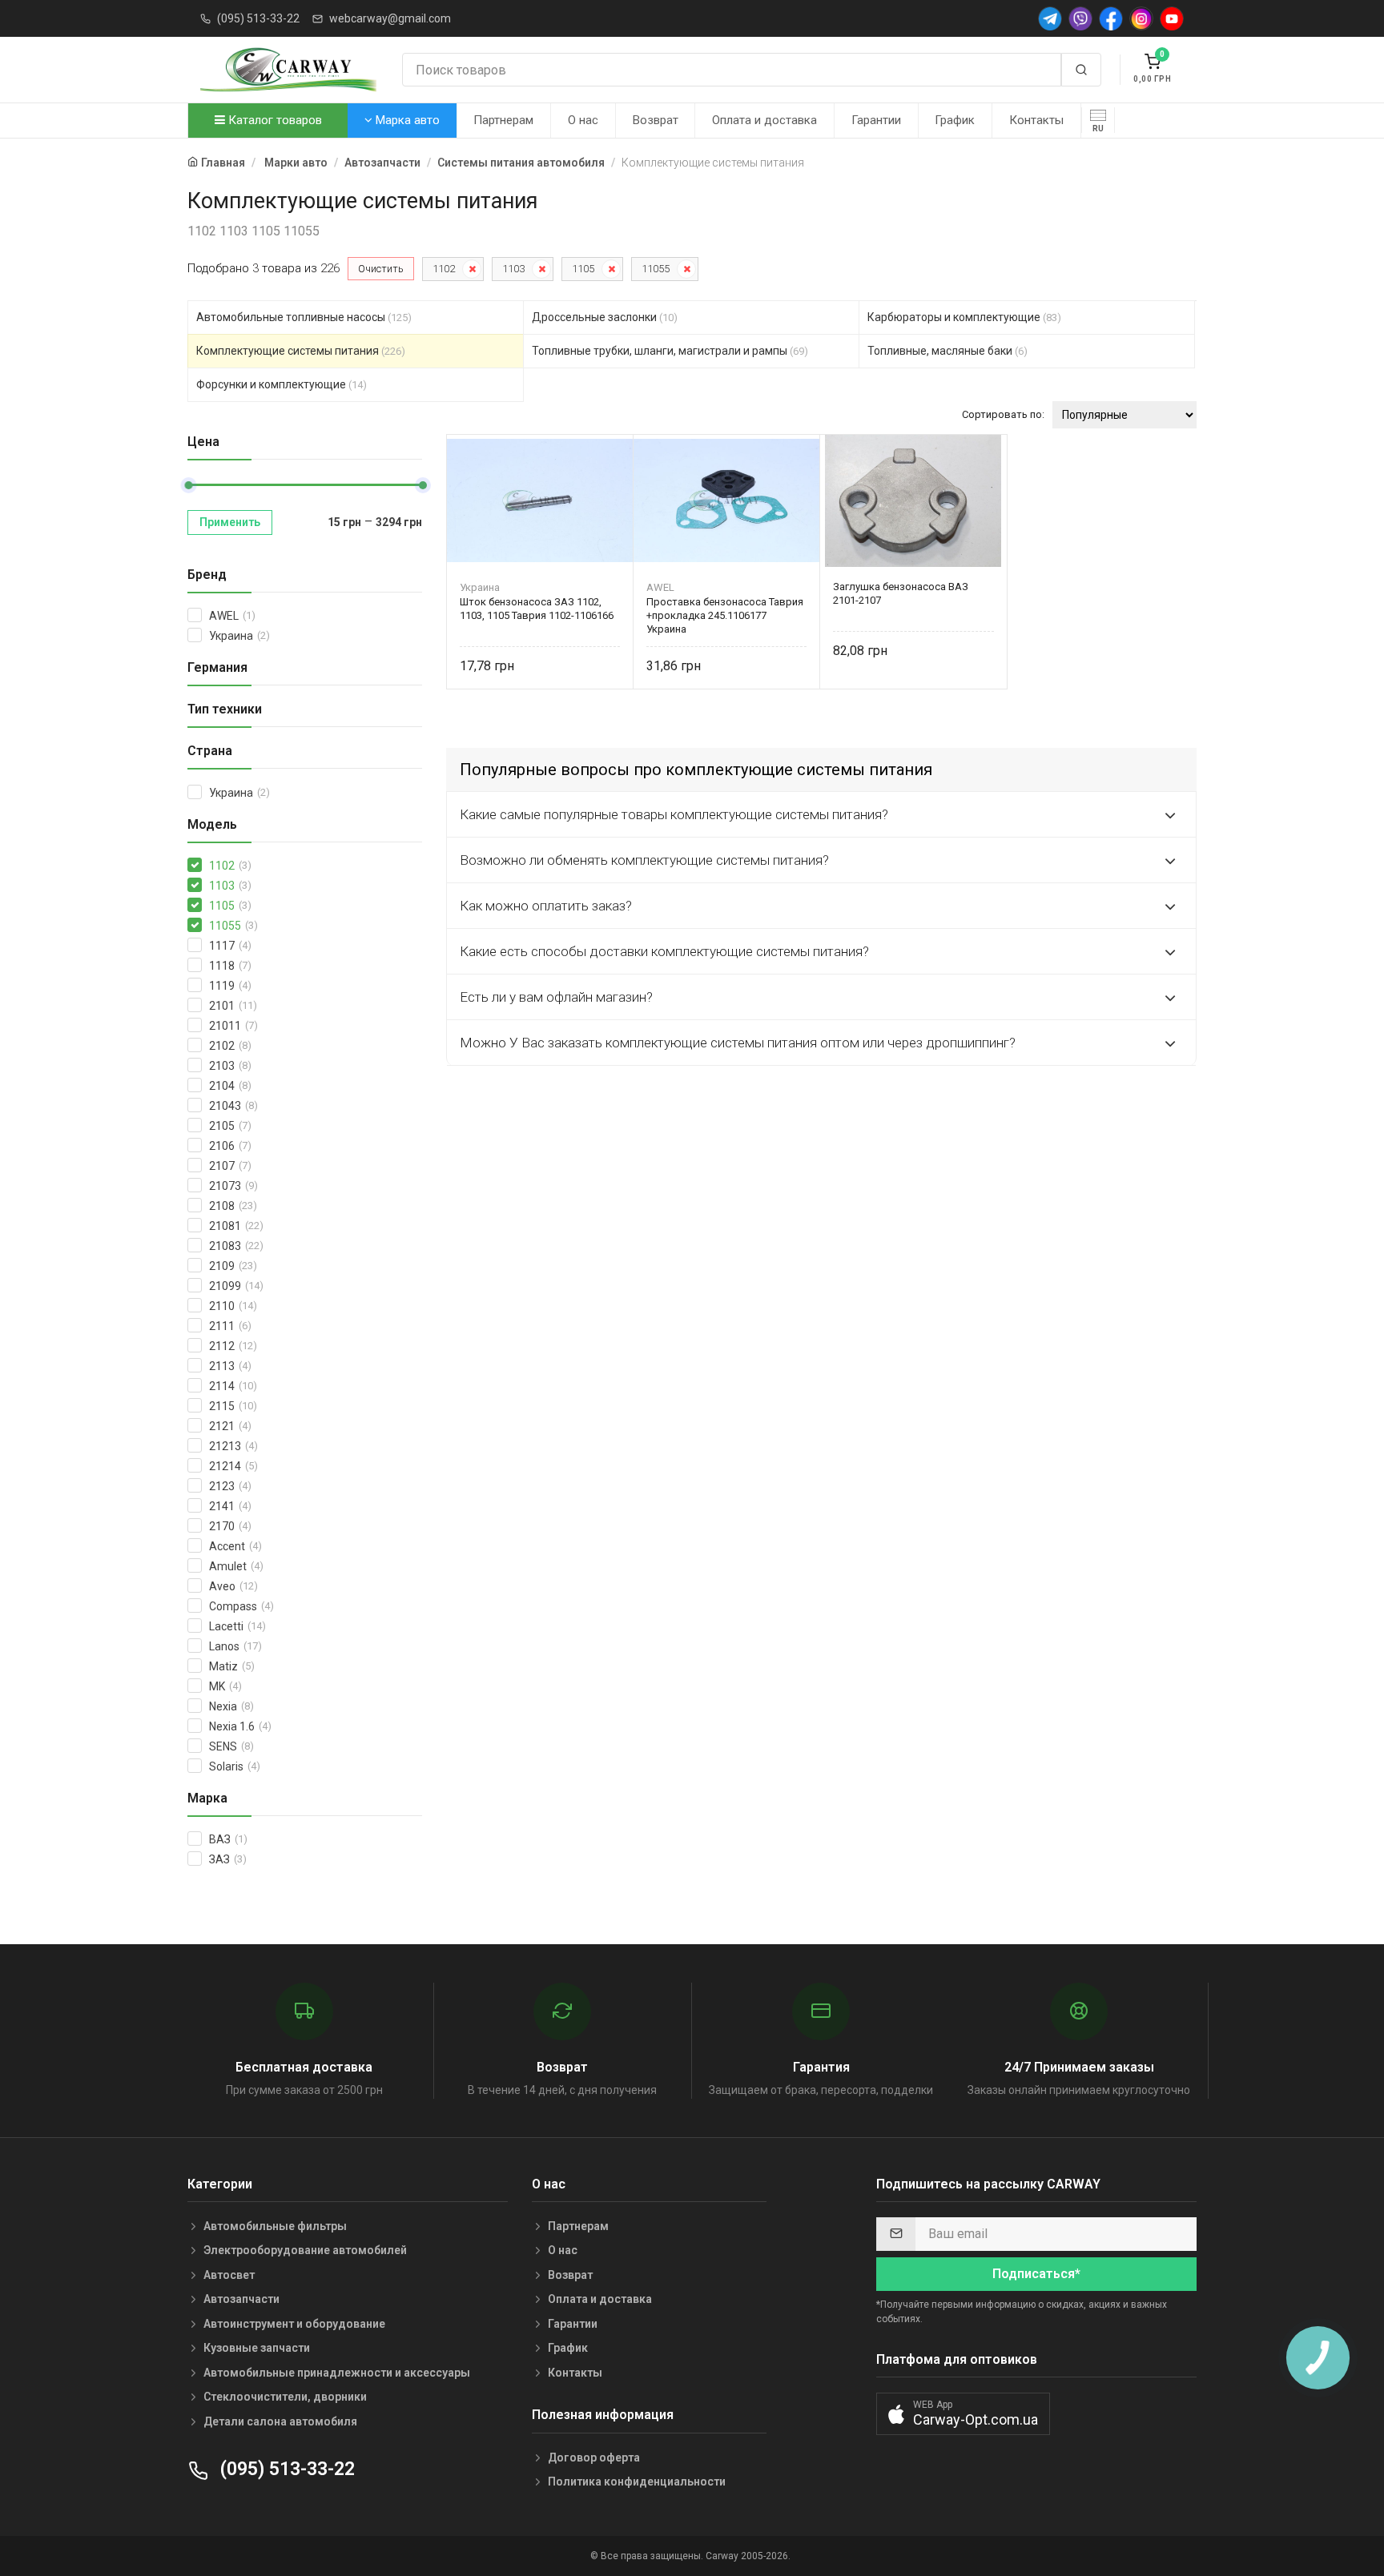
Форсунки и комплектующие (282, 384)
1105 (583, 269)
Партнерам (503, 120)
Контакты (1036, 120)
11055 (656, 269)
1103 (513, 269)
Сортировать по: (1003, 414)
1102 (444, 269)
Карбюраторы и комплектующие (964, 317)
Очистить (381, 269)
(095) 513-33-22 (258, 18)
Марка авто (406, 120)
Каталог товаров (274, 120)
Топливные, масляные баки (947, 351)
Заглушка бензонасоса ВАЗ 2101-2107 (901, 593)
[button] (963, 2414)
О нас (583, 120)
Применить (230, 522)
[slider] (188, 485)
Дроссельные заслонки (605, 317)
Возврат (656, 120)
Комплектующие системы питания (301, 351)
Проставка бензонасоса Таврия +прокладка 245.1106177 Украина (725, 615)
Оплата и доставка (764, 120)
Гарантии (876, 120)
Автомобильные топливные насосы (304, 317)
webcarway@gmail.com (390, 18)
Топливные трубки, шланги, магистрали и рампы (670, 351)
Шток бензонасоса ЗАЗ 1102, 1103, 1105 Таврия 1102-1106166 (537, 609)
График (955, 120)
